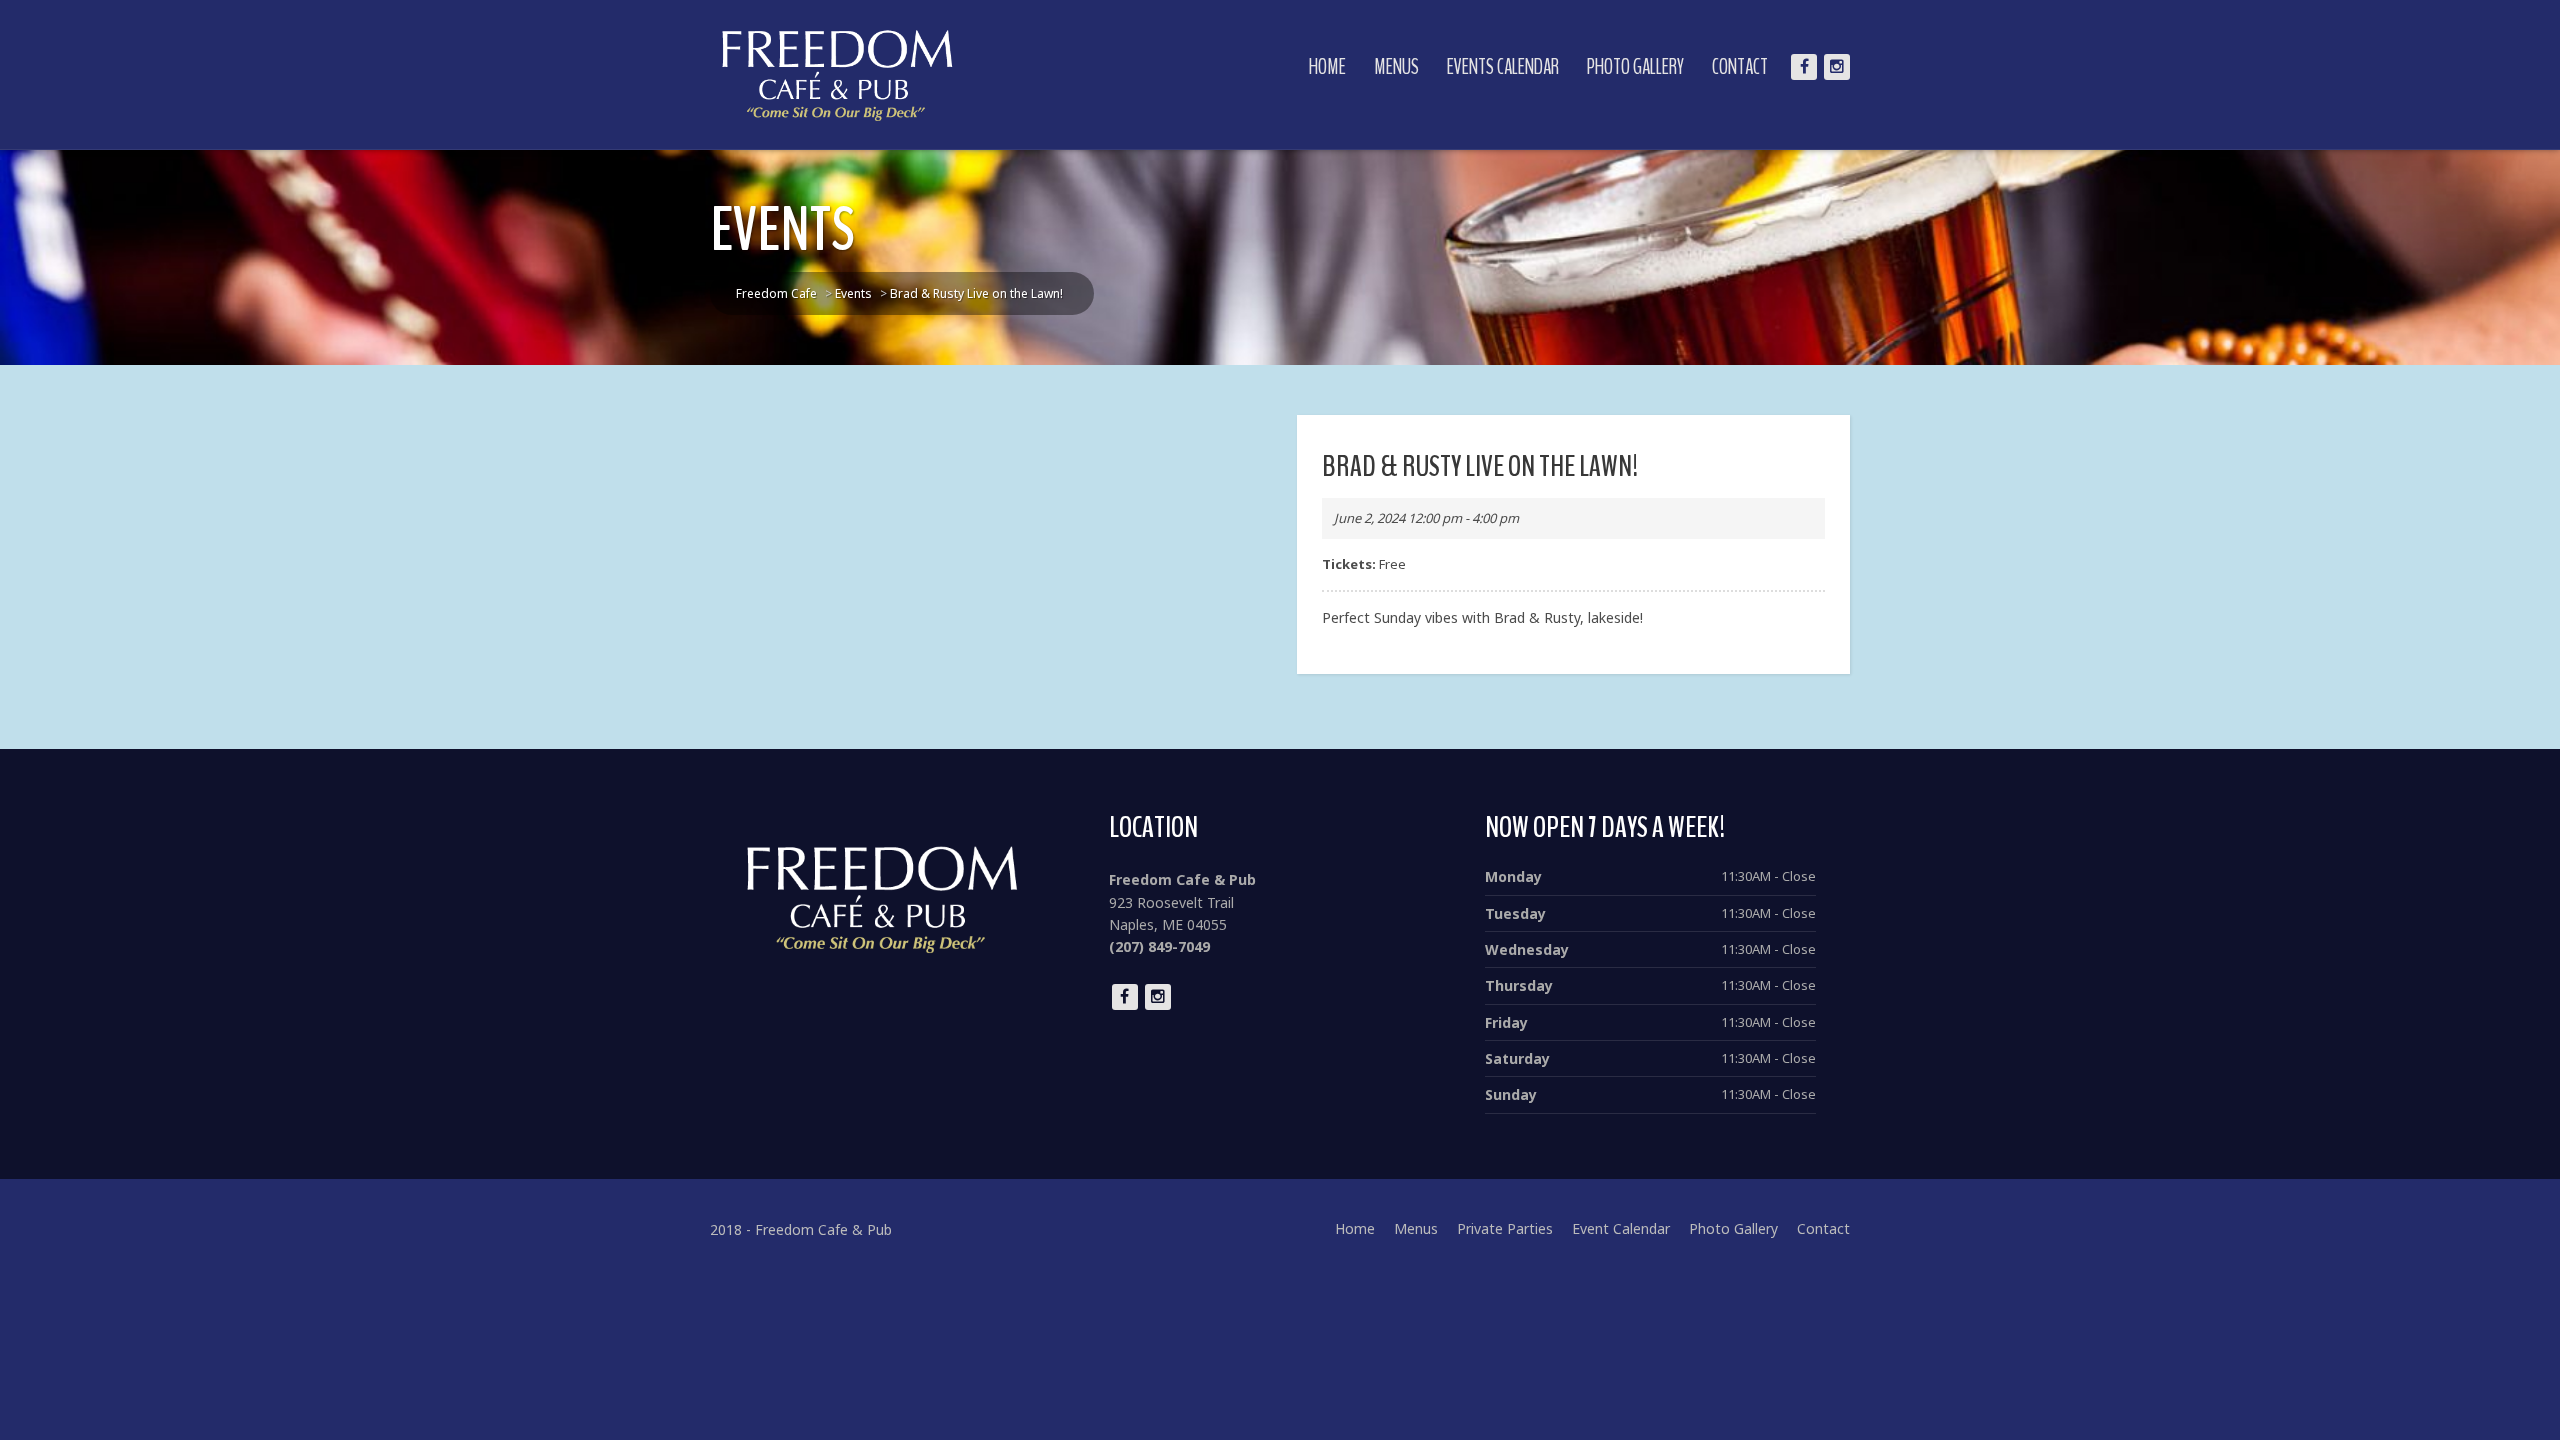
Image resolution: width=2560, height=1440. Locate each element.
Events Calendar (1503, 67)
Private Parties (1505, 1228)
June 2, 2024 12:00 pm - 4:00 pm (1426, 518)
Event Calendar (1621, 1228)
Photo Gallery (1635, 67)
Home (1327, 67)
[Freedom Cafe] (838, 74)
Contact (1740, 67)
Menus (1396, 67)
